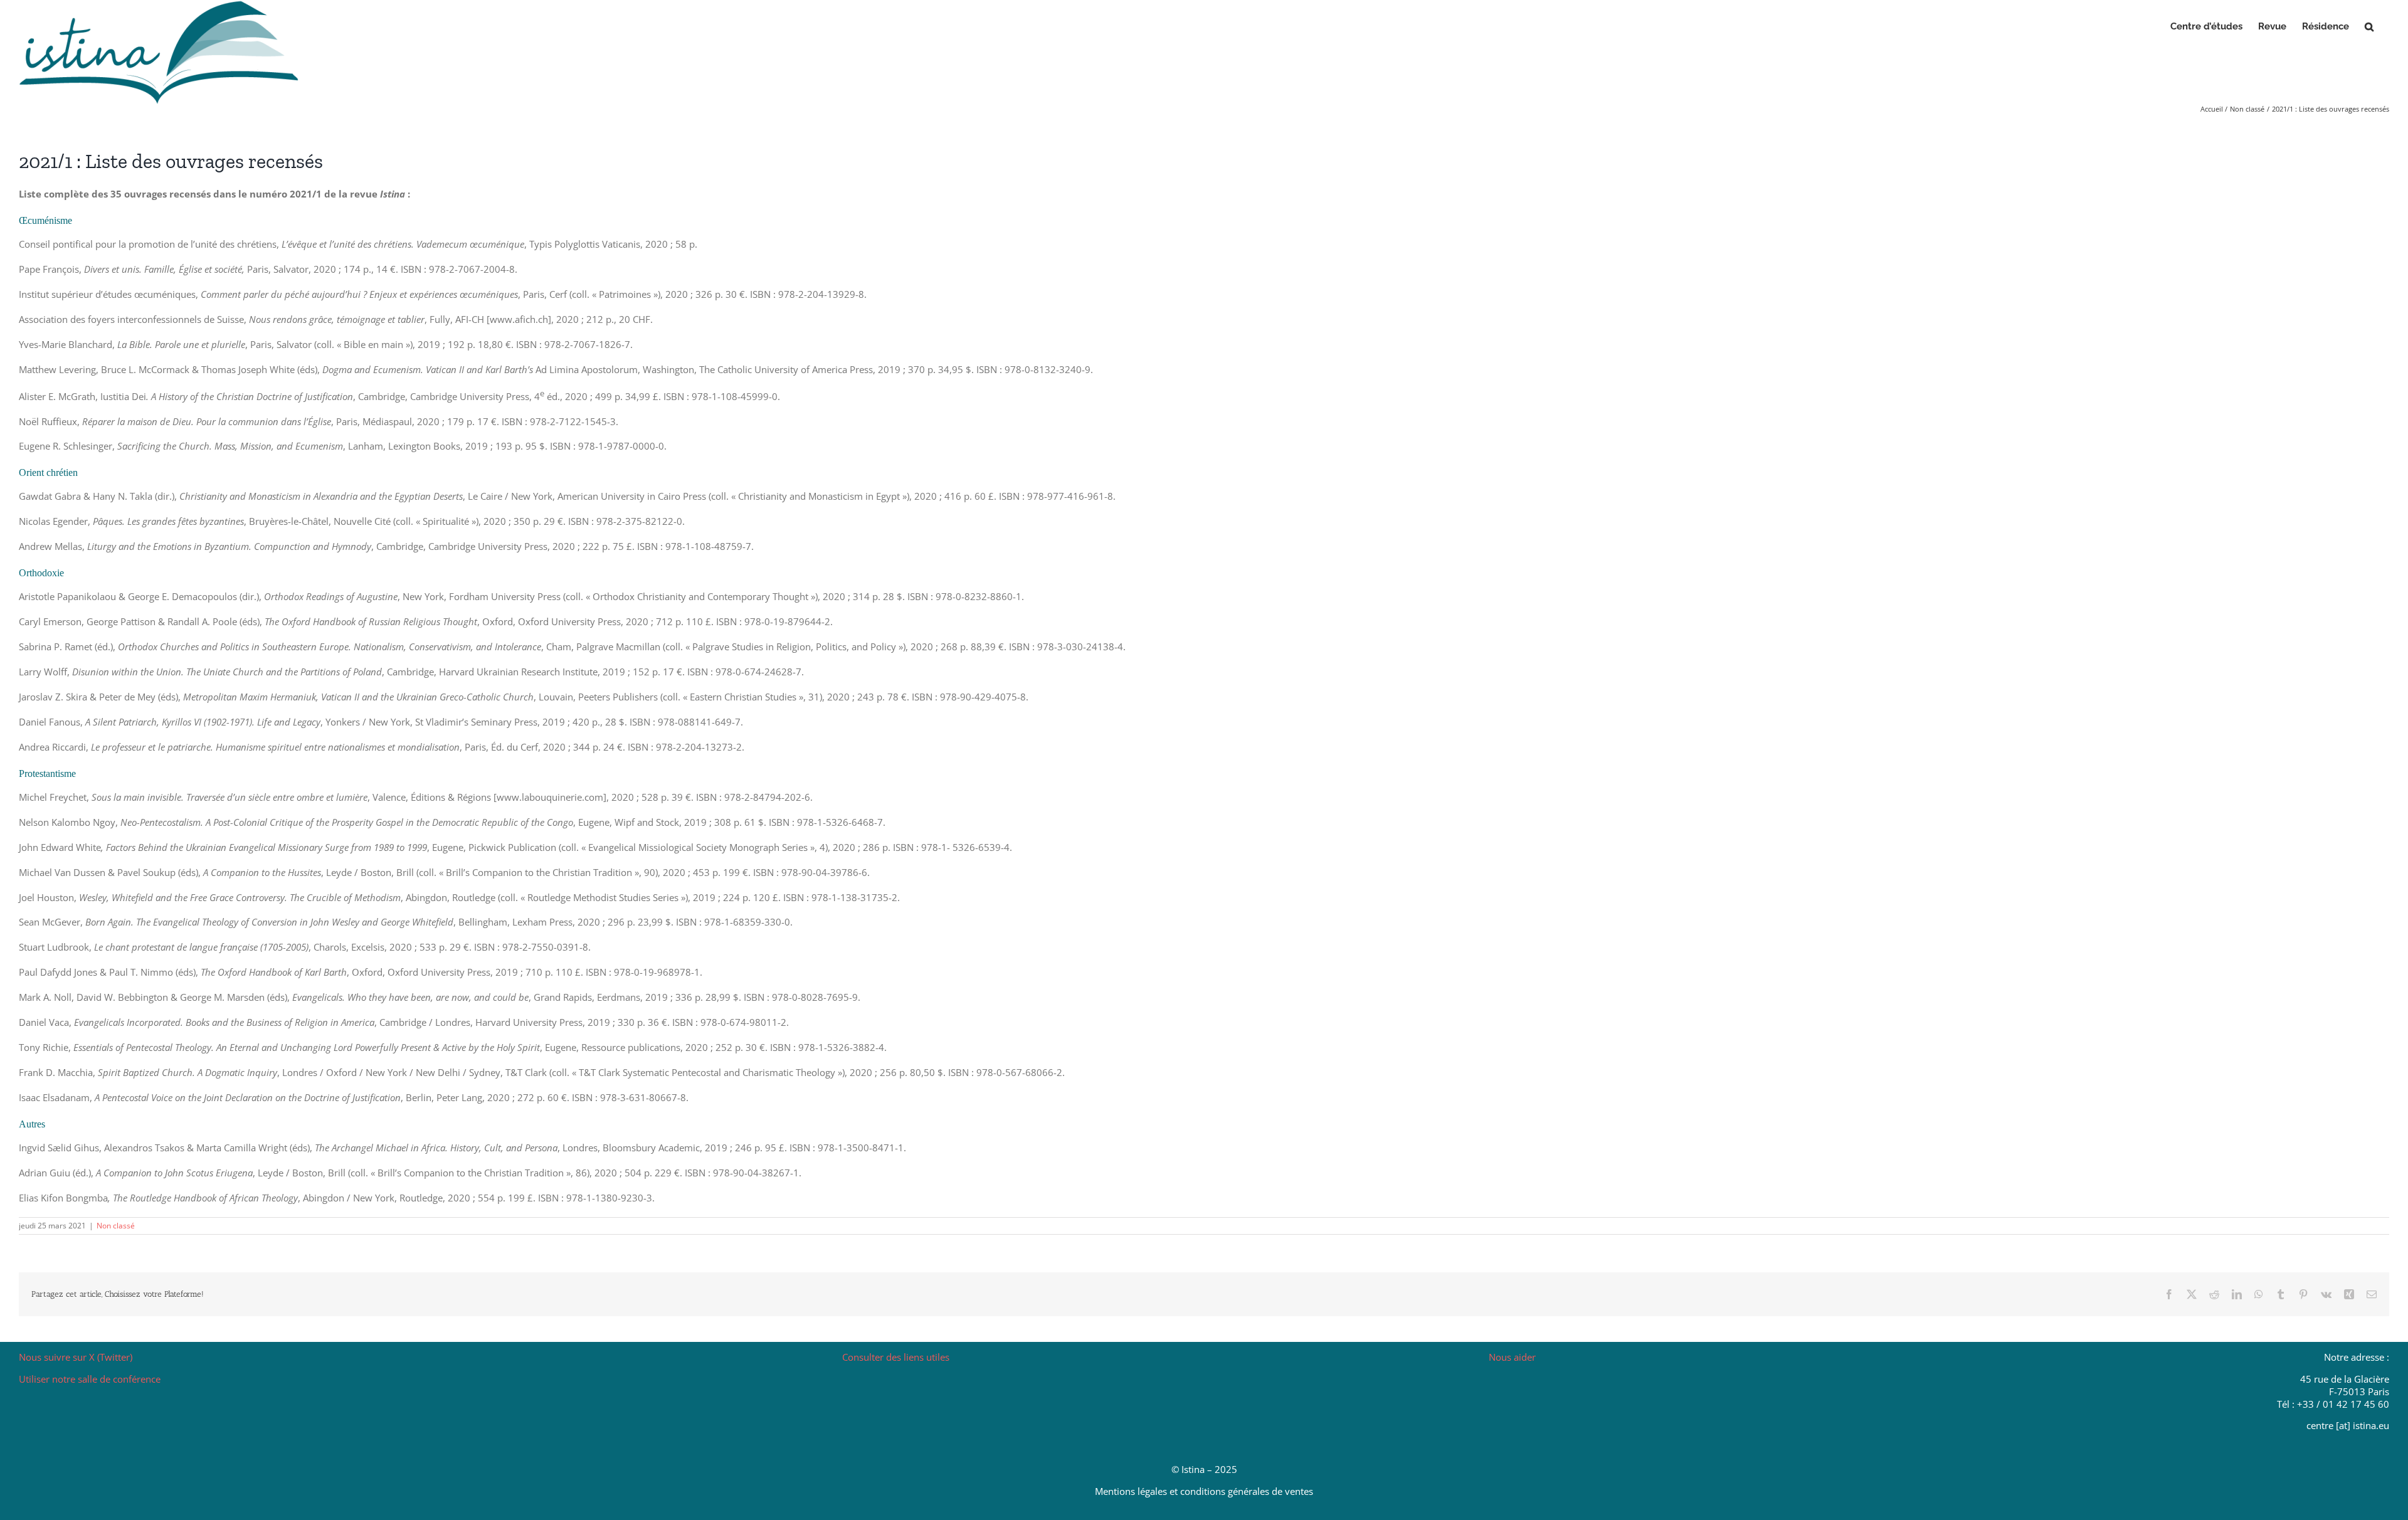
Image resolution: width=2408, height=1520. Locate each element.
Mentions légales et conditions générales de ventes (1204, 1491)
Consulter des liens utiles (896, 1357)
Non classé (116, 1226)
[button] (2369, 26)
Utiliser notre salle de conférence (90, 1379)
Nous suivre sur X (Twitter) (76, 1357)
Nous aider (1512, 1357)
